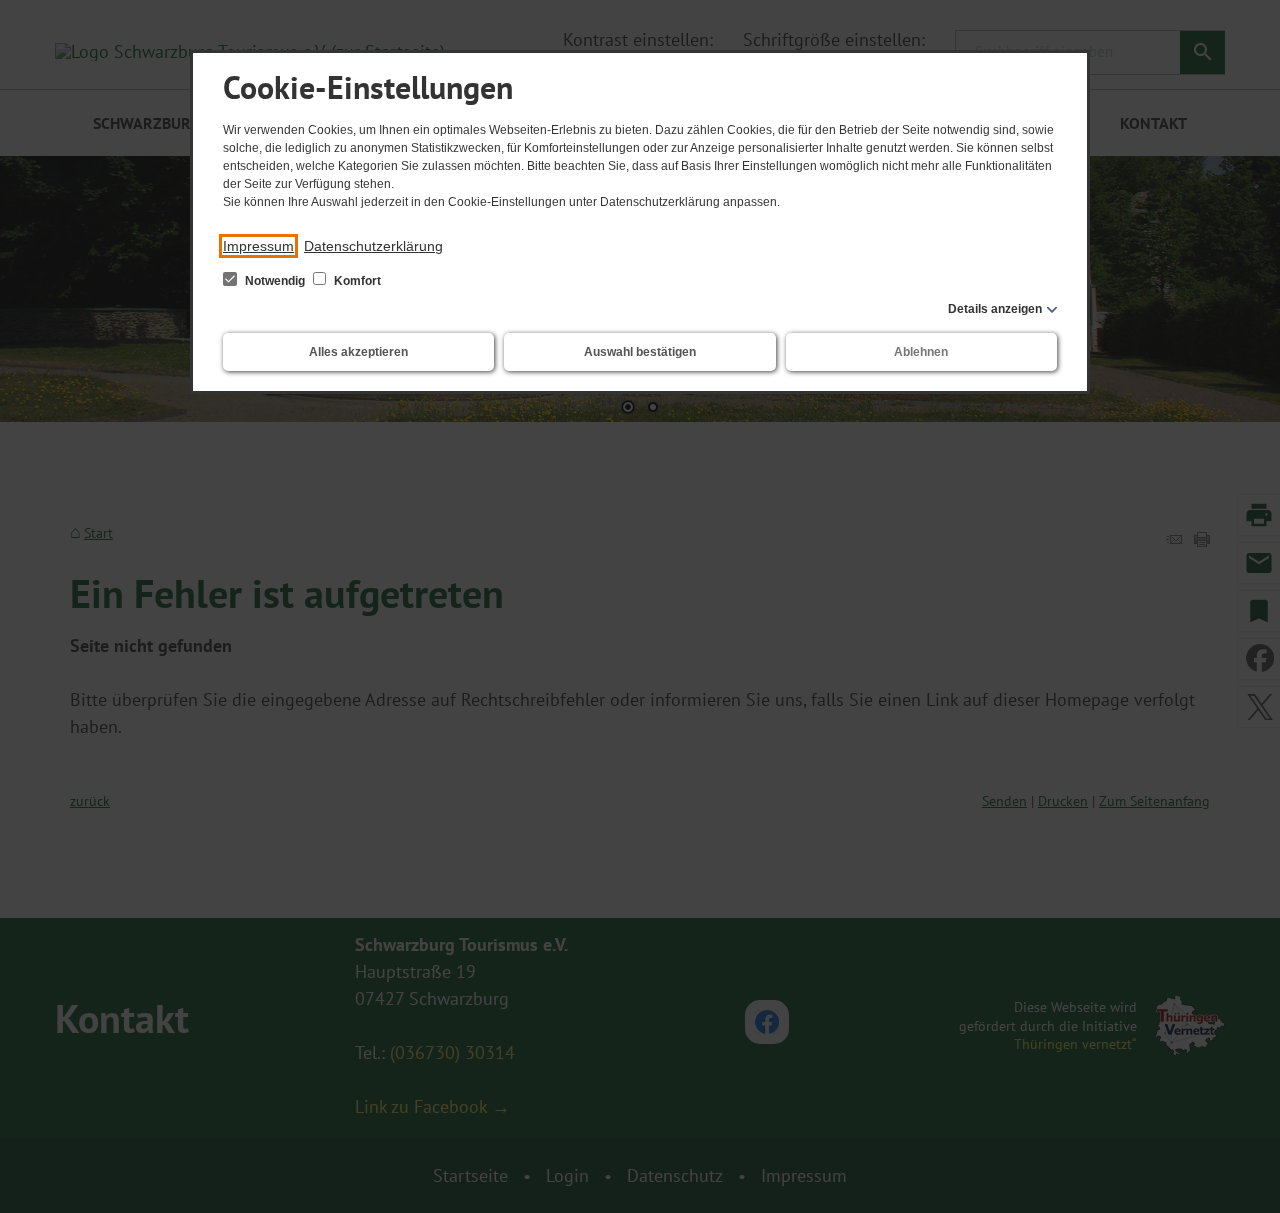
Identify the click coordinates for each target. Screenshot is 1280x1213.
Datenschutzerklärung (373, 246)
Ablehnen (921, 352)
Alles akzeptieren (358, 352)
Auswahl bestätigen (640, 352)
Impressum (258, 246)
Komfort (356, 281)
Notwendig (275, 281)
